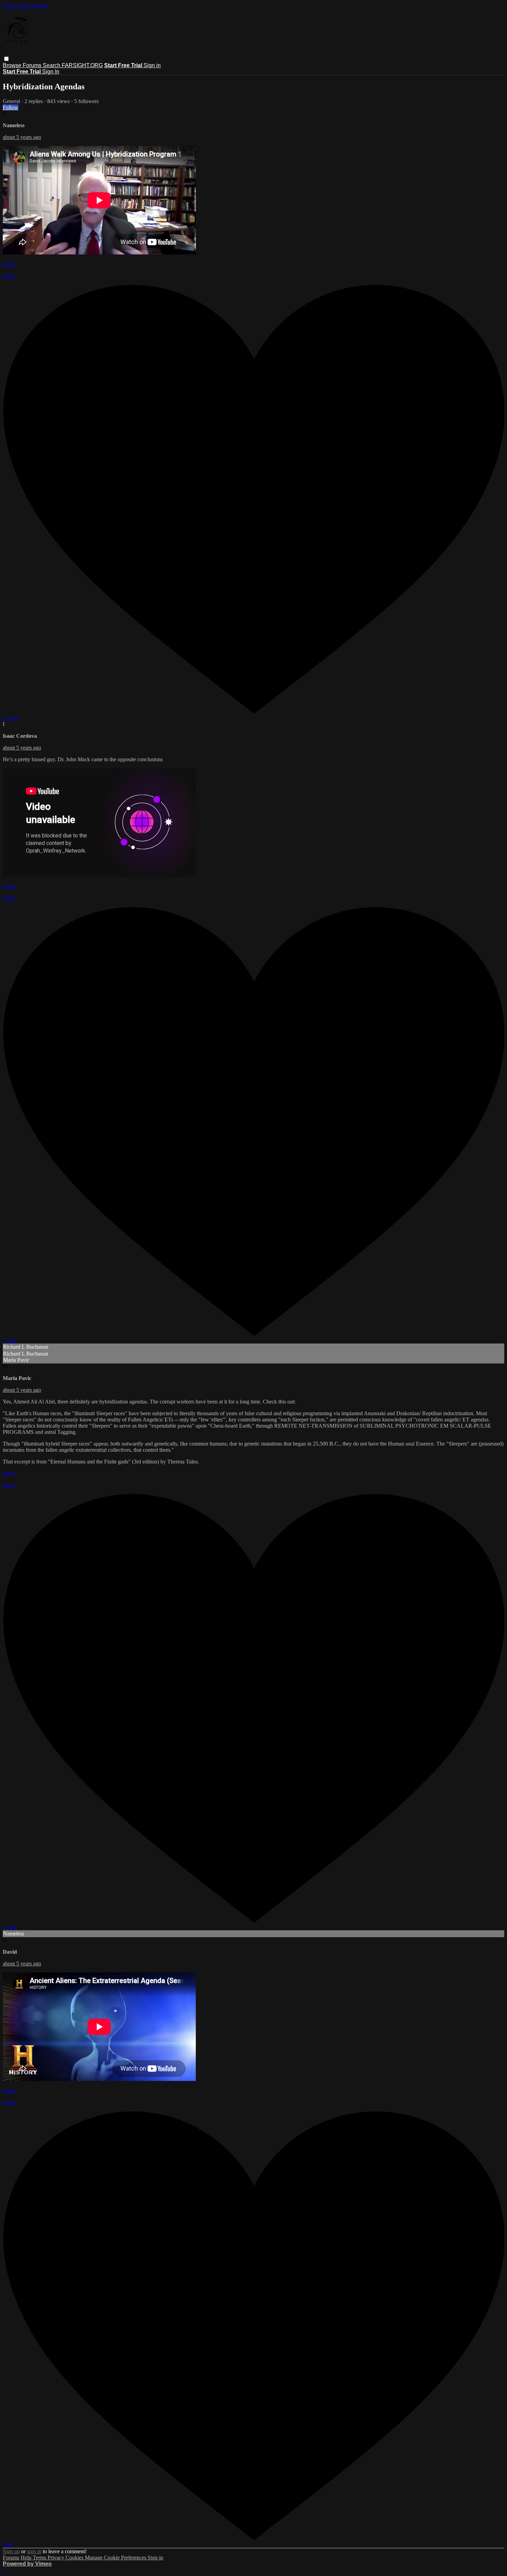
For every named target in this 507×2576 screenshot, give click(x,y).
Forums (33, 65)
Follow (11, 107)
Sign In (51, 72)
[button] (6, 59)
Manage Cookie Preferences (116, 2558)
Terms (40, 2558)
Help (27, 2558)
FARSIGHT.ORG (82, 65)
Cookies (75, 2558)
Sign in (152, 65)
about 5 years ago (22, 137)
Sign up (11, 2551)
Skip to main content (25, 6)
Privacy (57, 2558)
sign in (34, 2551)
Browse (13, 65)
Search (52, 65)
